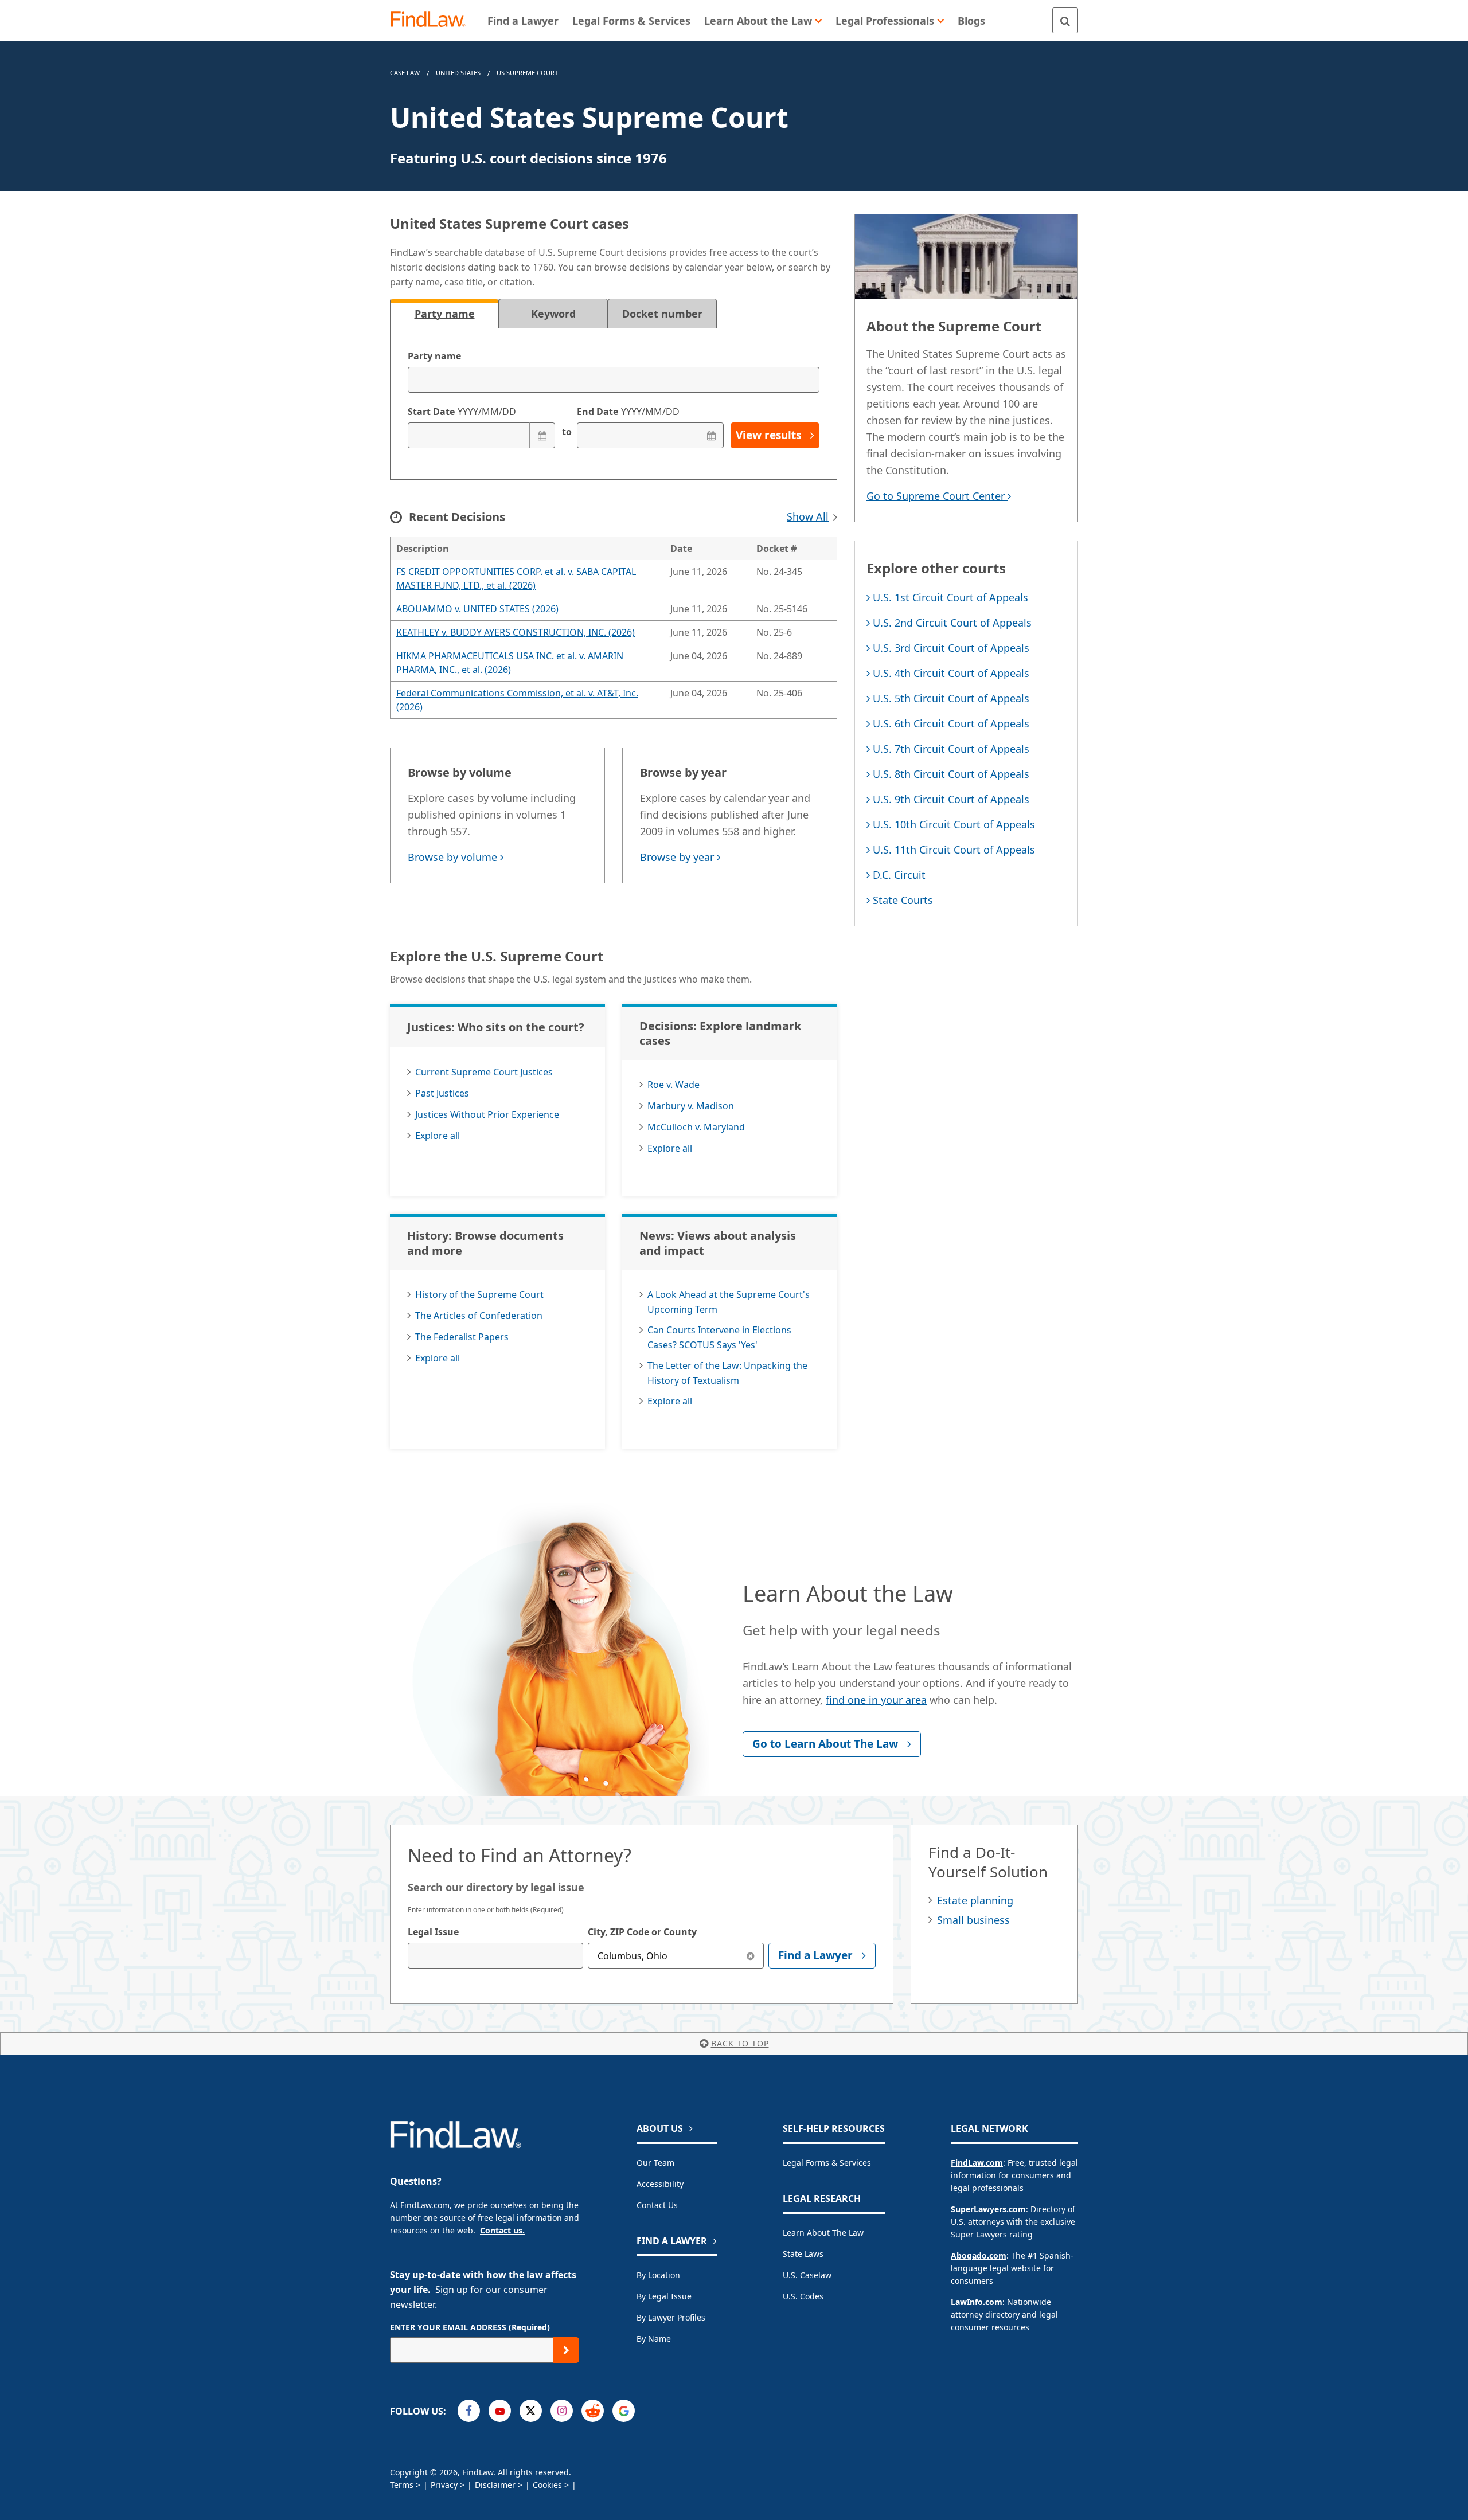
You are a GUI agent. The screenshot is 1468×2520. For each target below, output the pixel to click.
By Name (654, 2339)
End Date (628, 412)
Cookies (547, 2485)
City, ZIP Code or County (642, 1932)
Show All (808, 516)
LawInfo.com (977, 2302)
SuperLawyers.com (988, 2209)
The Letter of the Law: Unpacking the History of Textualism (727, 1373)
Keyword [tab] (553, 314)
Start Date (462, 412)
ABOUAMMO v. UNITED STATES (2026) (477, 609)
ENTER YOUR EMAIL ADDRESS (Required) (470, 2327)
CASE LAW (405, 73)
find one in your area (876, 1700)
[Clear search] (751, 1956)
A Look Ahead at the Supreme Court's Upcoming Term (729, 1302)
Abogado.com (979, 2255)
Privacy (444, 2485)
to (566, 432)
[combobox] (495, 1956)
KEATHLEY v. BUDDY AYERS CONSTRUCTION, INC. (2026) (516, 632)
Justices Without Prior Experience (487, 1114)
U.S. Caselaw (807, 2275)
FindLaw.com (977, 2163)
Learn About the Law (823, 2233)
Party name (434, 356)
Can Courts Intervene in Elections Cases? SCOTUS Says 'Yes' (719, 1337)
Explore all (438, 1136)
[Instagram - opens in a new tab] (562, 2411)
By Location (658, 2275)
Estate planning (975, 1900)
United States (458, 73)
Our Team (655, 2163)
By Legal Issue (664, 2296)
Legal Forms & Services (827, 2163)
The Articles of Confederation (479, 1316)
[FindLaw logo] (433, 20)
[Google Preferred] (624, 2411)
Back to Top (740, 2043)
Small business (973, 1920)
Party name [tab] (445, 314)
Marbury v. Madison (691, 1106)
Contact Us (657, 2205)
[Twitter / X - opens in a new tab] (531, 2411)
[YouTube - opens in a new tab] (500, 2411)
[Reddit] (593, 2411)
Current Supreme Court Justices (484, 1072)
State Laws (803, 2254)
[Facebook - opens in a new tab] (469, 2411)
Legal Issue (433, 1932)
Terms (402, 2485)
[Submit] (566, 2350)
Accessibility (660, 2184)
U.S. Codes (803, 2296)
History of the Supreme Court (479, 1294)
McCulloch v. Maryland (696, 1127)
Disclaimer (495, 2485)
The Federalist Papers (462, 1337)
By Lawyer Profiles (671, 2317)
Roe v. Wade (674, 1085)
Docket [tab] (662, 314)
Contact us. (502, 2230)
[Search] (1065, 20)
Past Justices (442, 1093)
